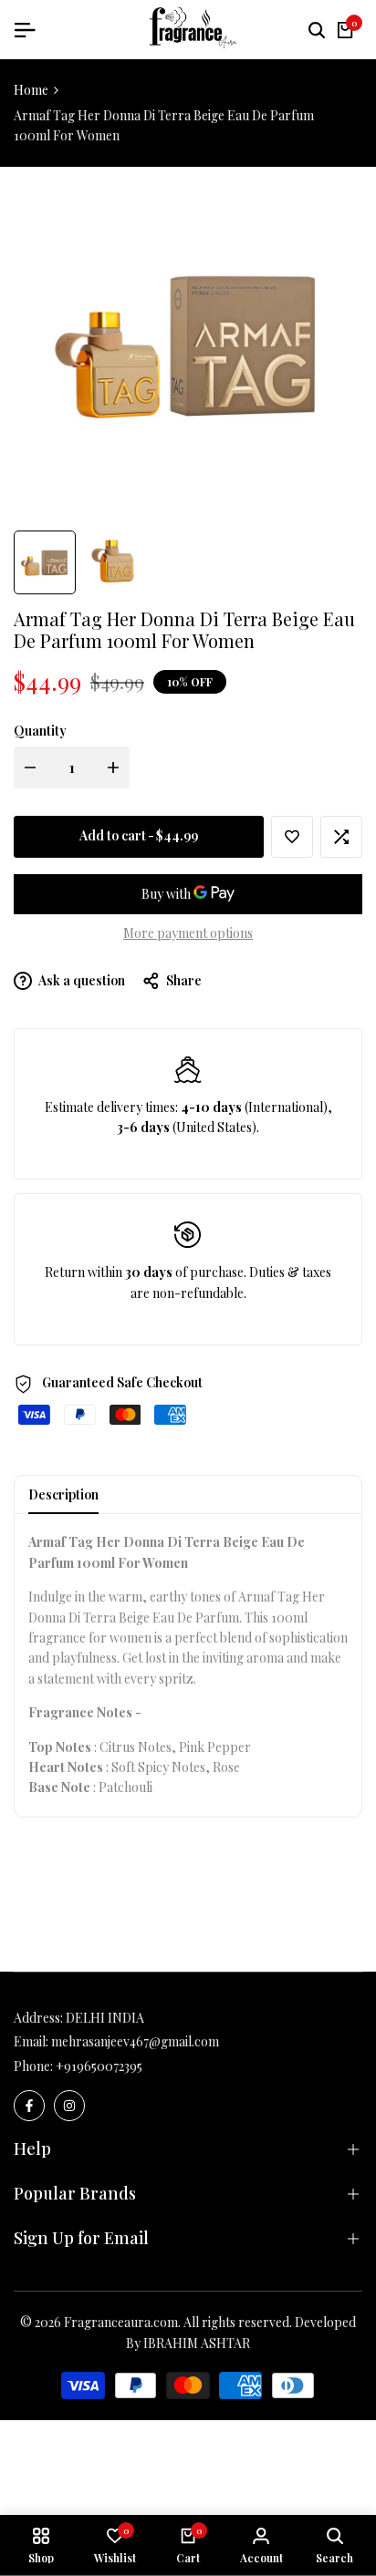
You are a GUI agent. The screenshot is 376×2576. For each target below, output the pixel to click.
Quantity (40, 731)
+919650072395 (99, 2066)
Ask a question (81, 980)
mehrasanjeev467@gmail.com (135, 2041)
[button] (292, 837)
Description (63, 1494)
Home (31, 90)
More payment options (188, 933)
